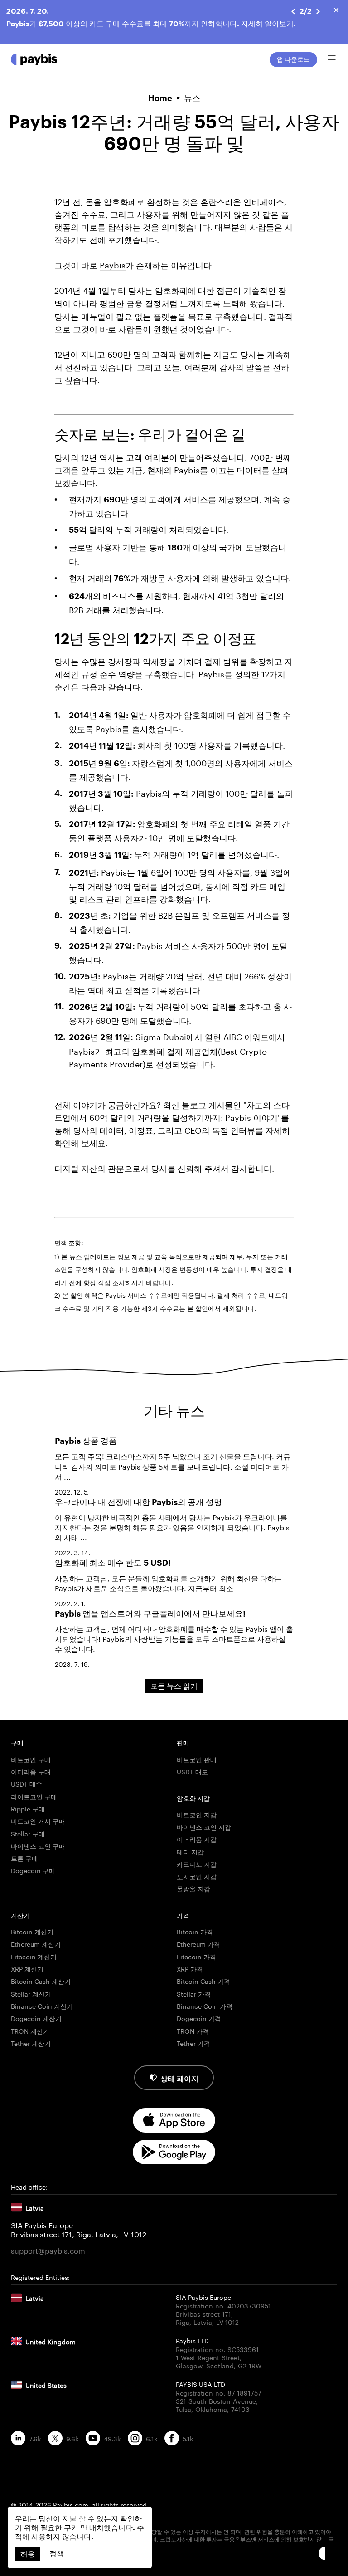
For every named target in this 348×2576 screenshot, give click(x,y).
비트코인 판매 (197, 1759)
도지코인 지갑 (197, 1876)
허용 (28, 2554)
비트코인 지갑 (197, 1814)
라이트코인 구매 (34, 1796)
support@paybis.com (48, 2250)
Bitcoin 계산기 (32, 1931)
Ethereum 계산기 (36, 1943)
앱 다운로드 (293, 59)
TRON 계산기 (30, 2031)
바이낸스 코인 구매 (38, 1846)
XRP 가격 (190, 1968)
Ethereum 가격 (198, 1943)
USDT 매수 (27, 1783)
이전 (295, 11)
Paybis (113, 264)
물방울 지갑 (193, 1888)
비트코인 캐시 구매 (38, 1821)
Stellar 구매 (28, 1833)
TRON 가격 (193, 2031)
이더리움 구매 (31, 1771)
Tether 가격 (193, 2043)
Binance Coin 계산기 (42, 2006)
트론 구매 (24, 1858)
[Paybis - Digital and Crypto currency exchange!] (34, 59)
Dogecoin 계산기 (36, 2018)
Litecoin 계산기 (34, 1956)
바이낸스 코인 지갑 (204, 1826)
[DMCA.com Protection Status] (174, 2555)
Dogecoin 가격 (199, 2018)
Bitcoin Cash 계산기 (41, 1981)
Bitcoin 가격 (195, 1931)
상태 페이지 (179, 2077)
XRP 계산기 (27, 1968)
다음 (318, 11)
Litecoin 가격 (196, 1956)
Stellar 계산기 (31, 1993)
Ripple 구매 (28, 1808)
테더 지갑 (190, 1851)
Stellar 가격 (194, 1993)
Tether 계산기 (31, 2043)
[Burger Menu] (332, 59)
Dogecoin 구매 (33, 1870)
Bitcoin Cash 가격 (203, 1981)
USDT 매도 (192, 1771)
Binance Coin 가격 (205, 2006)
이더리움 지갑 (197, 1839)
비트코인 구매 (31, 1759)
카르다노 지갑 (197, 1864)
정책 (57, 2553)
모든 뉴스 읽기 (174, 1686)
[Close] (336, 10)
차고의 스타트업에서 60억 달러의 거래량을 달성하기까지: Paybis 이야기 (172, 1110)
